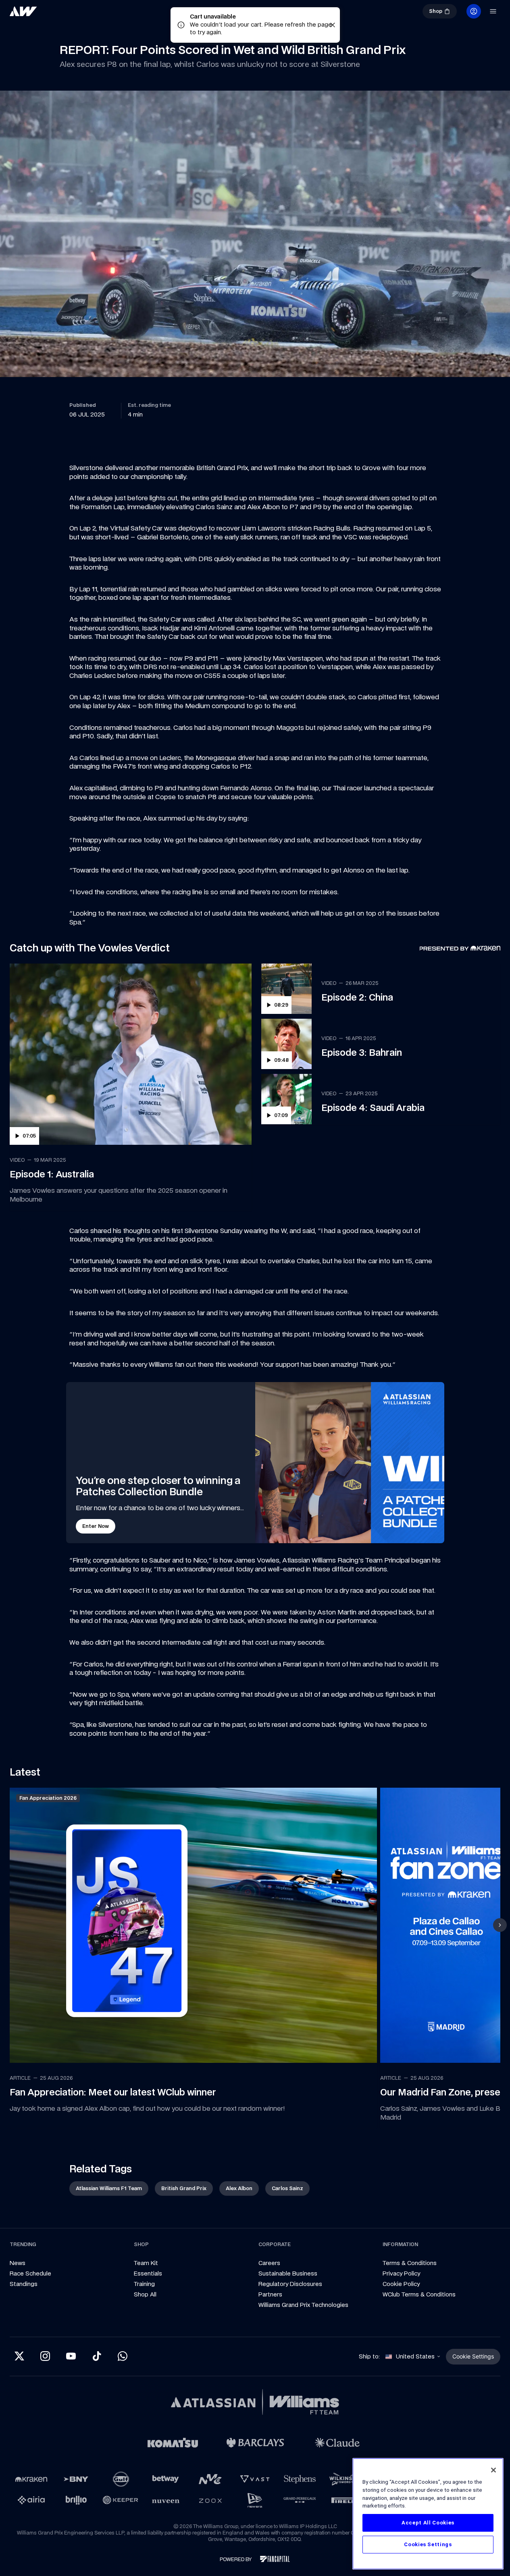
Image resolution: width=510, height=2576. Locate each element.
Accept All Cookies (428, 2523)
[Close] (493, 2470)
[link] (50, 15)
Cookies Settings (428, 2544)
